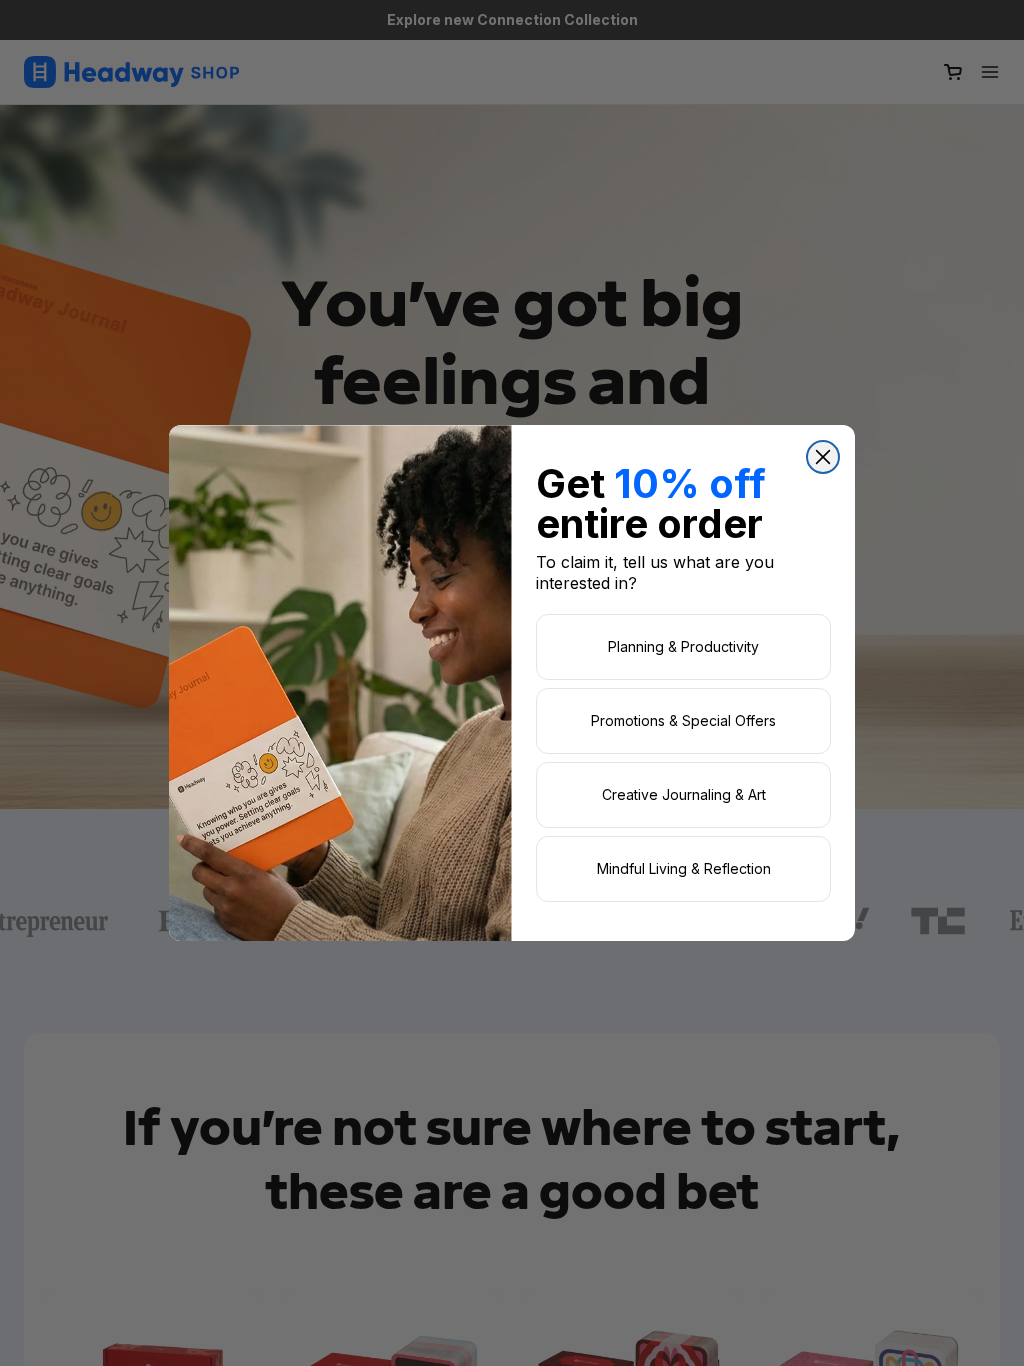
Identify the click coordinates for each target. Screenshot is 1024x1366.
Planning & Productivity (683, 646)
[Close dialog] (823, 457)
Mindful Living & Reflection (684, 868)
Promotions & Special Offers (683, 720)
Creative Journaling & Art (684, 794)
